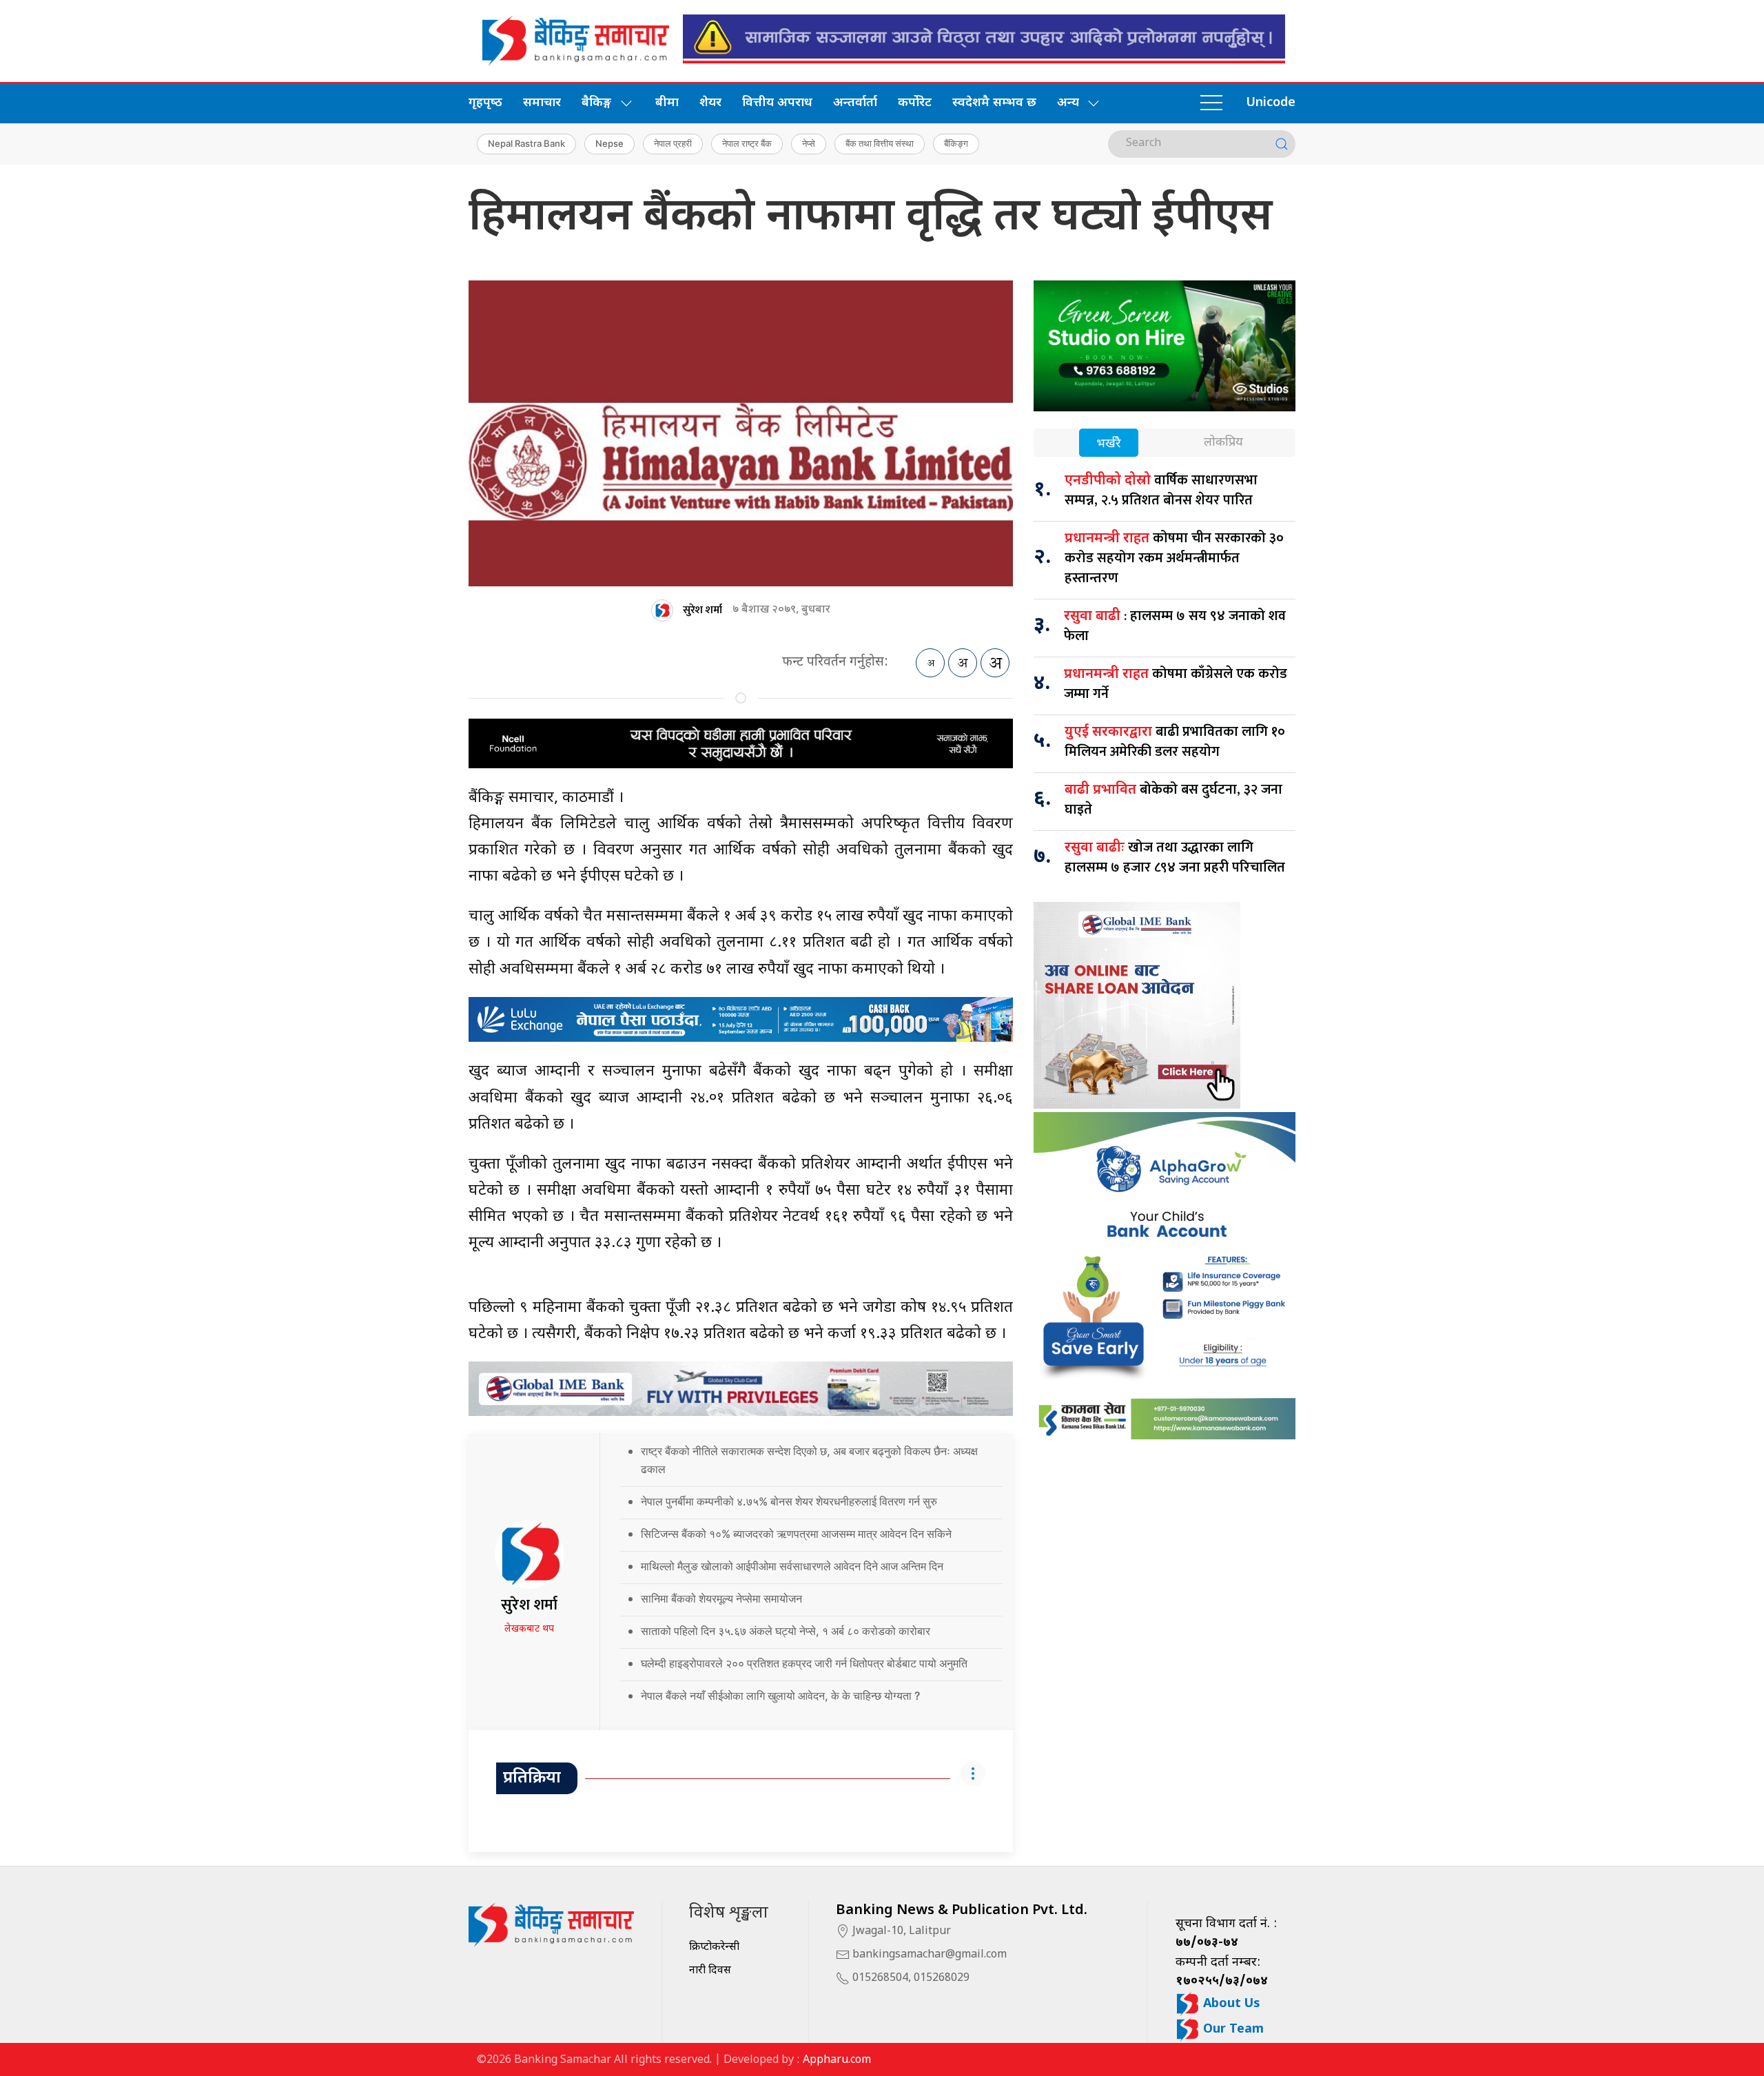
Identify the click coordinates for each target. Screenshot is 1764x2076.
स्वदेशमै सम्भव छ (994, 103)
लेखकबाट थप (529, 1629)
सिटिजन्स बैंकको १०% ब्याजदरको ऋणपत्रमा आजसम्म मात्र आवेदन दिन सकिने (796, 1534)
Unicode (1271, 103)
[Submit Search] (1282, 144)
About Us (1230, 2004)
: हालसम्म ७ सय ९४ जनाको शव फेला (1175, 626)
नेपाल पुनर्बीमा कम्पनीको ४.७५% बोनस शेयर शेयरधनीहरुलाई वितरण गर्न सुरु (789, 1501)
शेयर (710, 103)
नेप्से (809, 143)
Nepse (609, 143)
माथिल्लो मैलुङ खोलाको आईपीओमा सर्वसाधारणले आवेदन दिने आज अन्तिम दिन (792, 1566)
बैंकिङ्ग (956, 143)
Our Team (1232, 2029)
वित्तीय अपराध (777, 103)
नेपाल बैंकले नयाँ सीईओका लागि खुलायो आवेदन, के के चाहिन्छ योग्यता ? (780, 1696)
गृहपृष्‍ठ (485, 103)
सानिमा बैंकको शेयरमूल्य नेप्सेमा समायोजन (721, 1599)
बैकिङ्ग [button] (596, 103)
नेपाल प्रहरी (673, 143)
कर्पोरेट (915, 103)
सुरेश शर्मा (702, 610)
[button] (1211, 103)
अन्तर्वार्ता (855, 103)
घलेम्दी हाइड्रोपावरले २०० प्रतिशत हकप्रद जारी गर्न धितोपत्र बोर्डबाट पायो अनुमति (804, 1663)
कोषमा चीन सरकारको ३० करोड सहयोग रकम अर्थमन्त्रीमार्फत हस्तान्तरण (1174, 558)
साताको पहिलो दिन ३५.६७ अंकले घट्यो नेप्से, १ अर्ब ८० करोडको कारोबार (786, 1631)
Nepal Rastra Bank (526, 143)
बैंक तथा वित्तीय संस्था (880, 143)
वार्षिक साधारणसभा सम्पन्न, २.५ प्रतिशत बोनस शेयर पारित (1161, 490)
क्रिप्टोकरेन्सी (714, 1947)
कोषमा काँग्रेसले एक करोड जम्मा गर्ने (1176, 684)
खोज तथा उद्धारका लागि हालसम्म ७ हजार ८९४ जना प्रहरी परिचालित (1175, 857)
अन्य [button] (1068, 103)
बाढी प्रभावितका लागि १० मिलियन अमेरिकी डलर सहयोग (1175, 742)
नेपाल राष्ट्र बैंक (747, 143)
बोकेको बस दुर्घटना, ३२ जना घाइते (1173, 800)
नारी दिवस (710, 1971)
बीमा (667, 103)
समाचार (542, 103)
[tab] (1109, 444)
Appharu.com (837, 2060)
